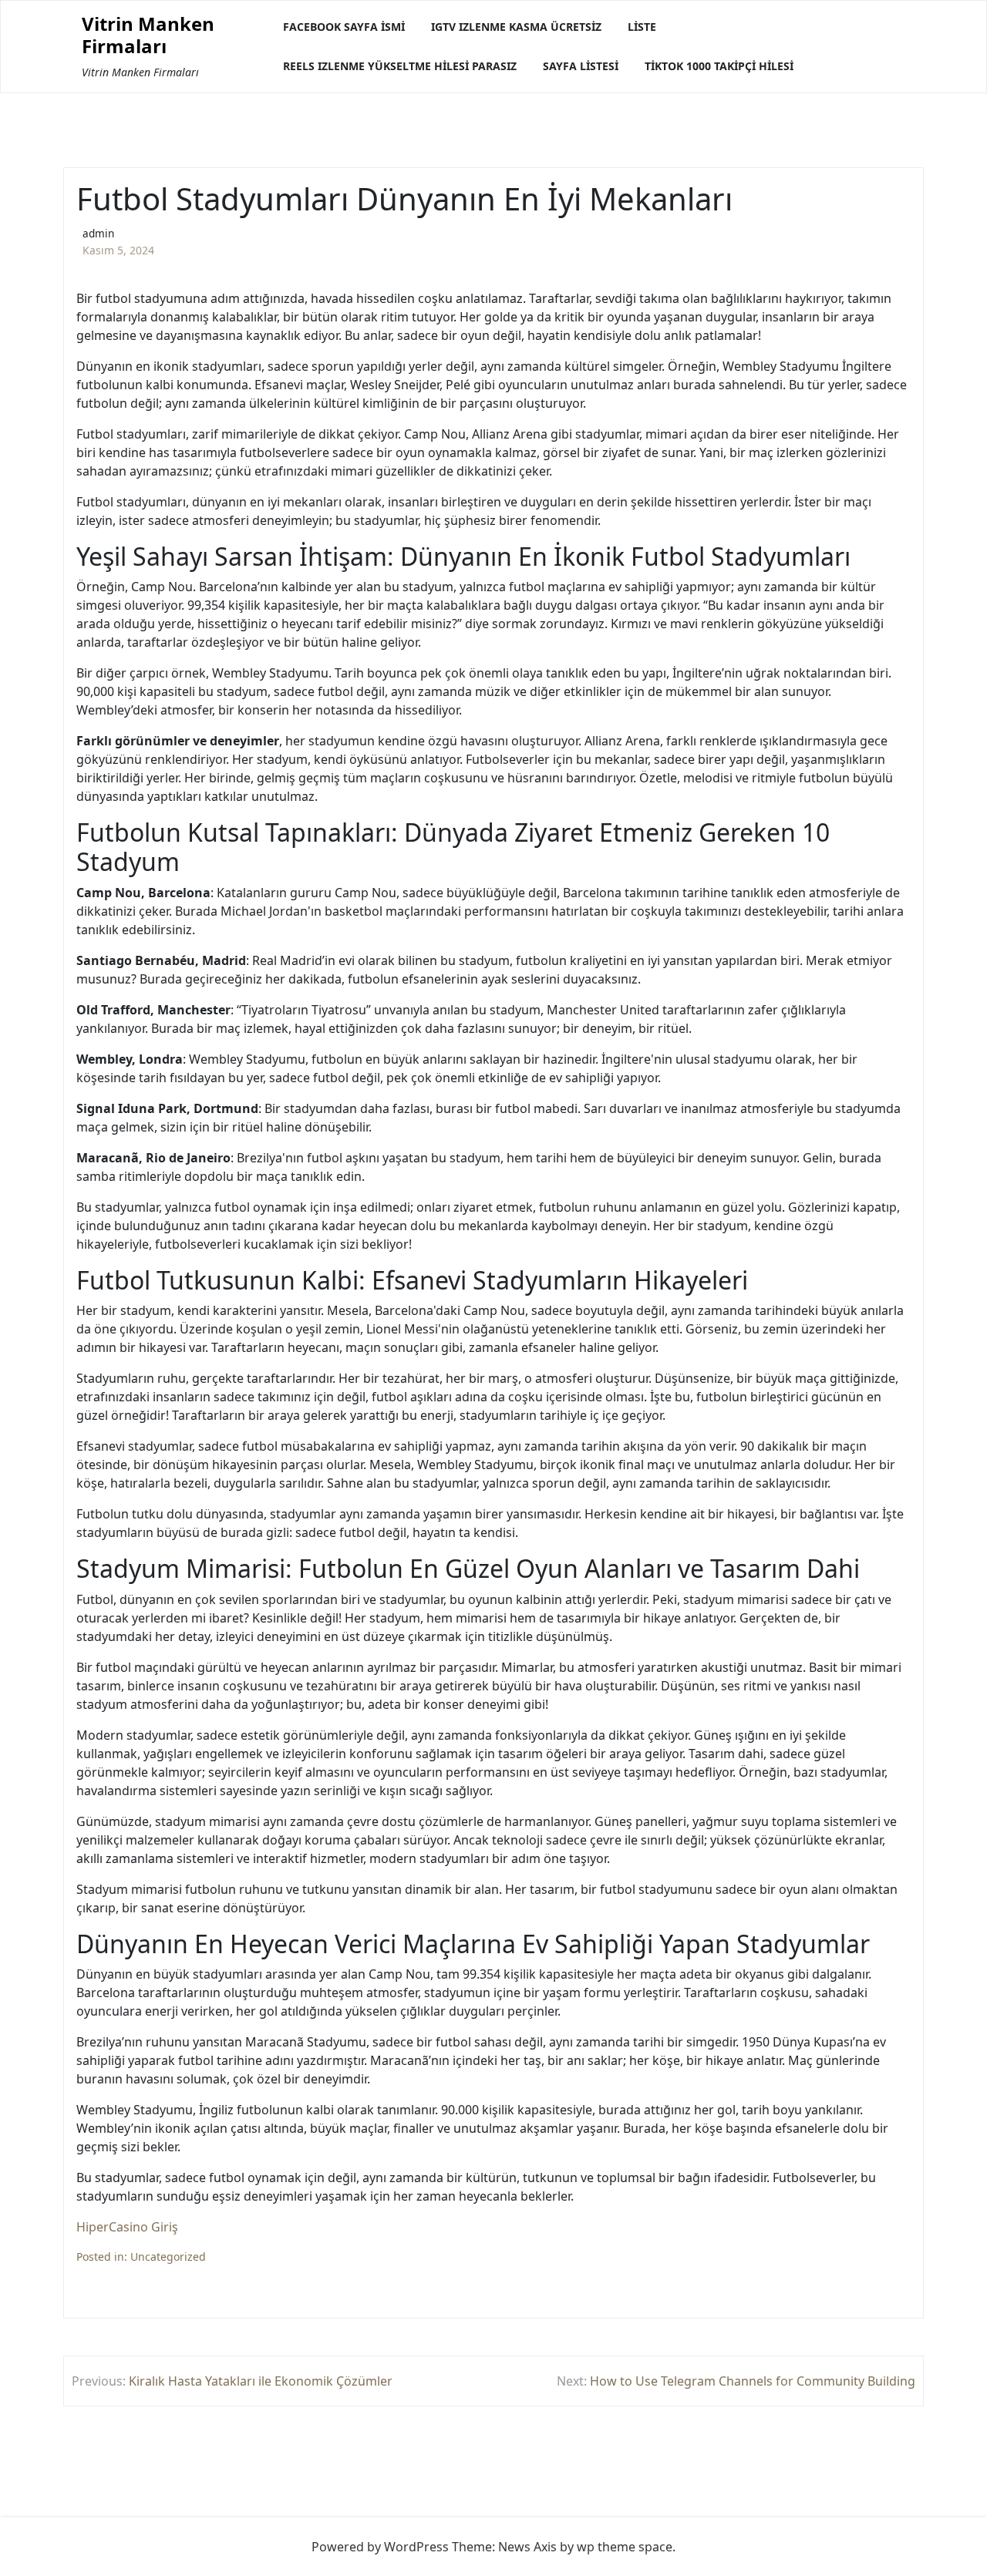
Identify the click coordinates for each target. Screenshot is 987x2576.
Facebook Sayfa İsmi (344, 27)
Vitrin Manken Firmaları (148, 35)
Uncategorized (168, 2257)
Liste (642, 27)
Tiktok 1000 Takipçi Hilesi (719, 66)
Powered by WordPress (380, 2547)
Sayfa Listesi (581, 66)
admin (98, 233)
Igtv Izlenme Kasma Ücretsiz (516, 27)
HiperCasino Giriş (127, 2227)
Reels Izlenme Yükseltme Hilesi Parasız (400, 66)
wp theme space (625, 2547)
